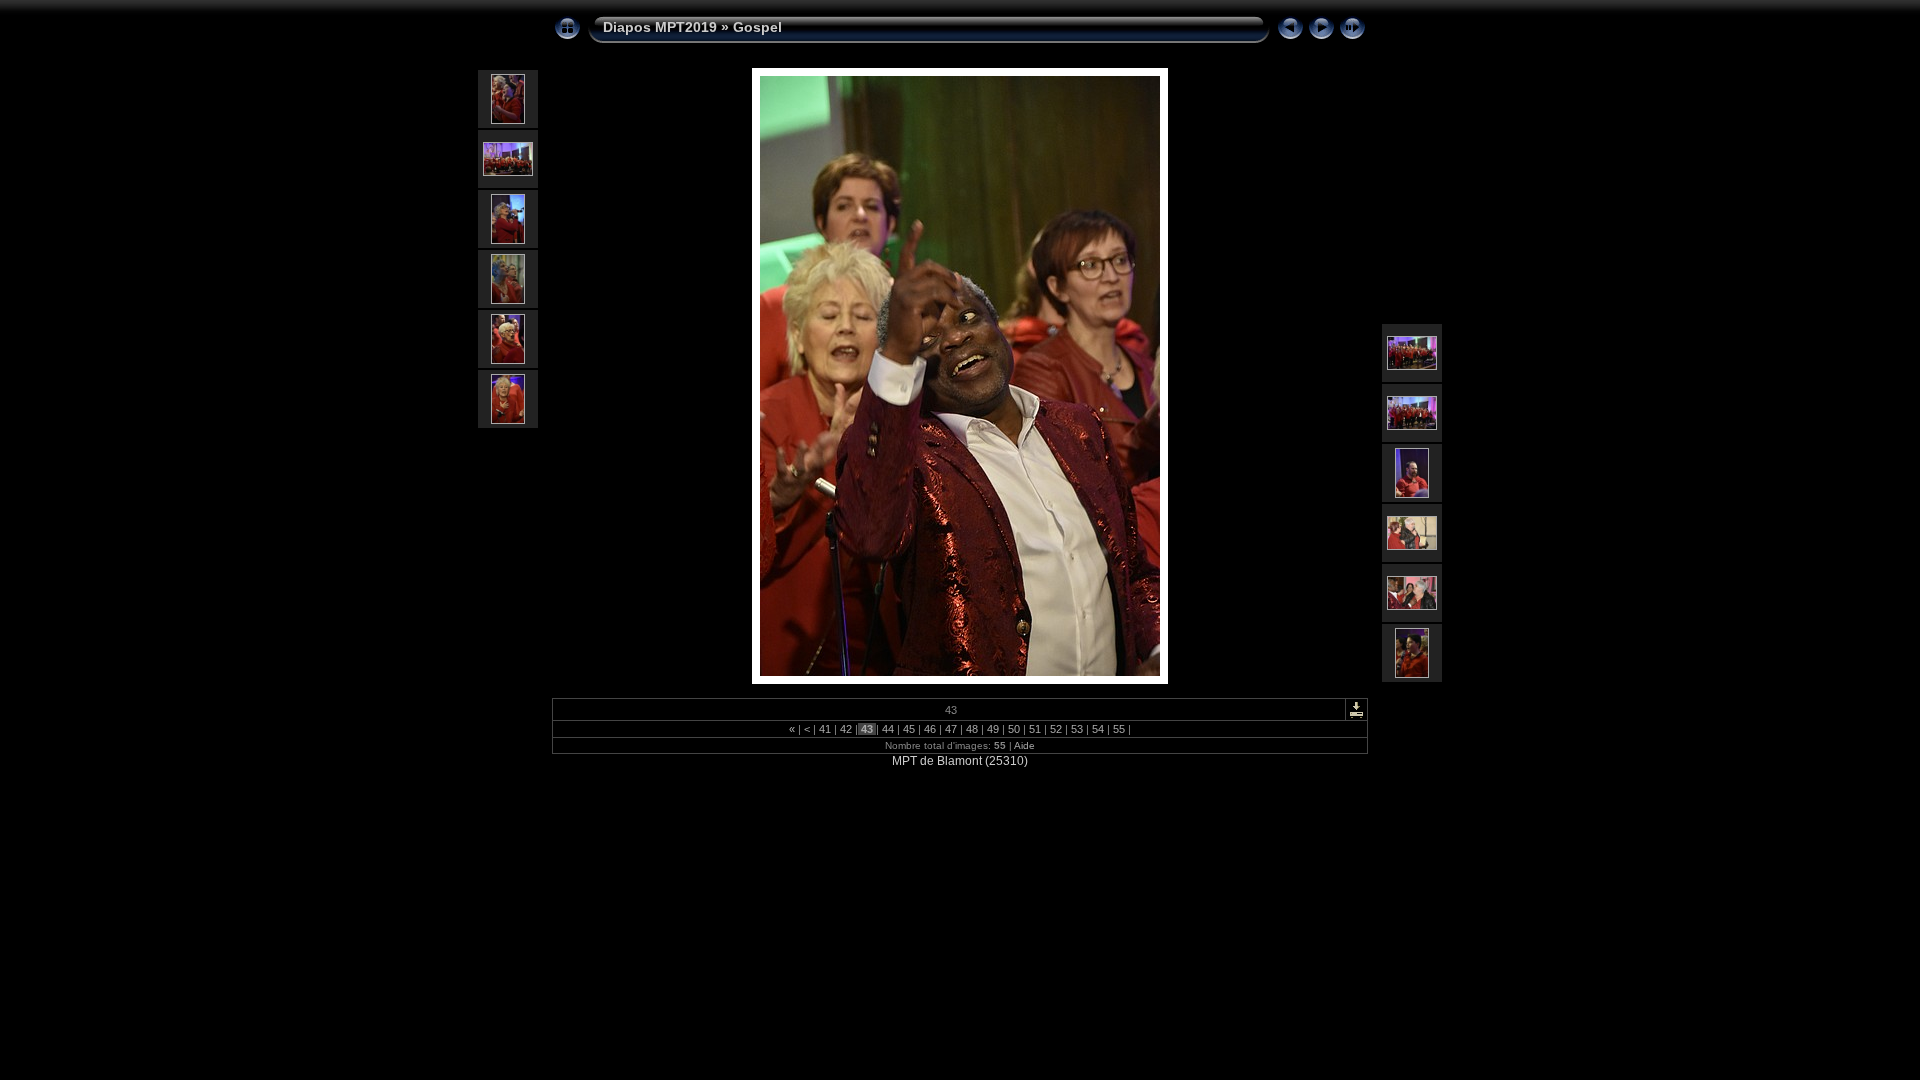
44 (888, 729)
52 (1056, 729)
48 (972, 729)
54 (1098, 729)
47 (951, 729)
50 (1014, 729)
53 (1077, 729)
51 (1035, 729)
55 (1119, 729)
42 (846, 729)
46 (930, 729)
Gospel (757, 27)
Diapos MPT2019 (660, 27)
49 (993, 729)
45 (909, 729)
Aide (1024, 745)
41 (825, 729)
